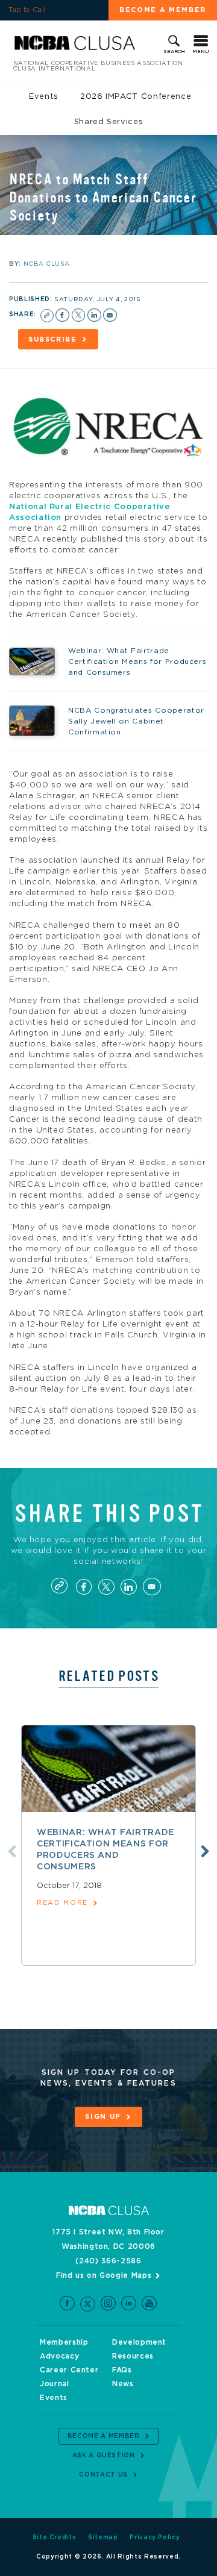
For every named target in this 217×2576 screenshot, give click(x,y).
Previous (12, 1851)
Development (139, 2342)
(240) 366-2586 (108, 2261)
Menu (201, 52)
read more (62, 1903)
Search (174, 52)
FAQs (122, 2370)
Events (44, 97)
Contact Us (103, 2475)
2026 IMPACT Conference (136, 97)
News (123, 2384)
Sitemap (103, 2537)
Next (205, 1851)
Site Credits (55, 2537)
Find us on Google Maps (104, 2275)
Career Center (69, 2370)
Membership (64, 2342)
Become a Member (163, 10)
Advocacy (59, 2356)
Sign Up (103, 2117)
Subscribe (53, 339)
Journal (55, 2384)
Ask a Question (104, 2456)
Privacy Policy (155, 2537)
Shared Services (109, 122)
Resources (133, 2356)
